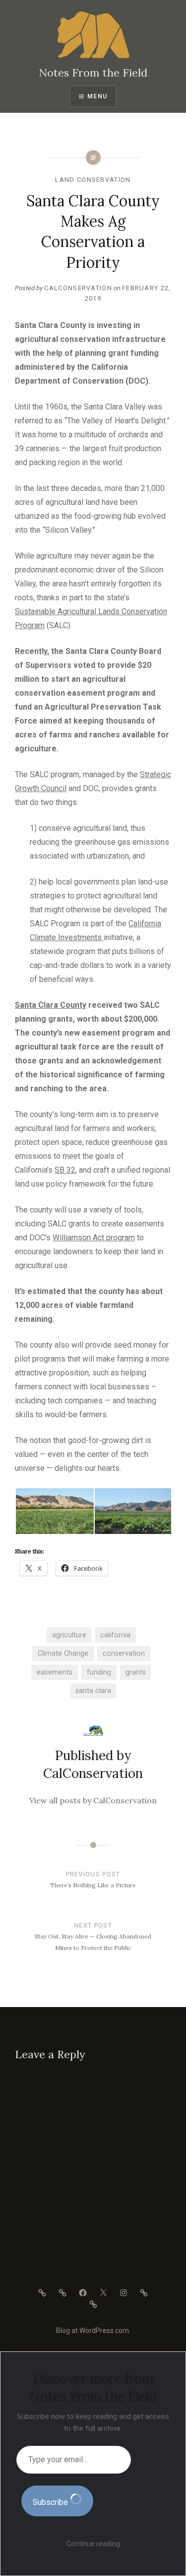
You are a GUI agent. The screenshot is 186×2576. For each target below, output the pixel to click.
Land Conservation (93, 180)
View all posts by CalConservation (93, 1800)
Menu (97, 96)
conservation (124, 1653)
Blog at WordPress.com (93, 2331)
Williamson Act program (94, 1238)
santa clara (93, 1691)
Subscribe (51, 2502)
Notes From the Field (93, 73)
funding (99, 1672)
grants (136, 1672)
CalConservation (78, 288)
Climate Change (63, 1653)
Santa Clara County (51, 1005)
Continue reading (93, 2544)
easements (55, 1672)
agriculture (69, 1635)
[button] (54, 1511)
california (115, 1635)
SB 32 (65, 1170)
